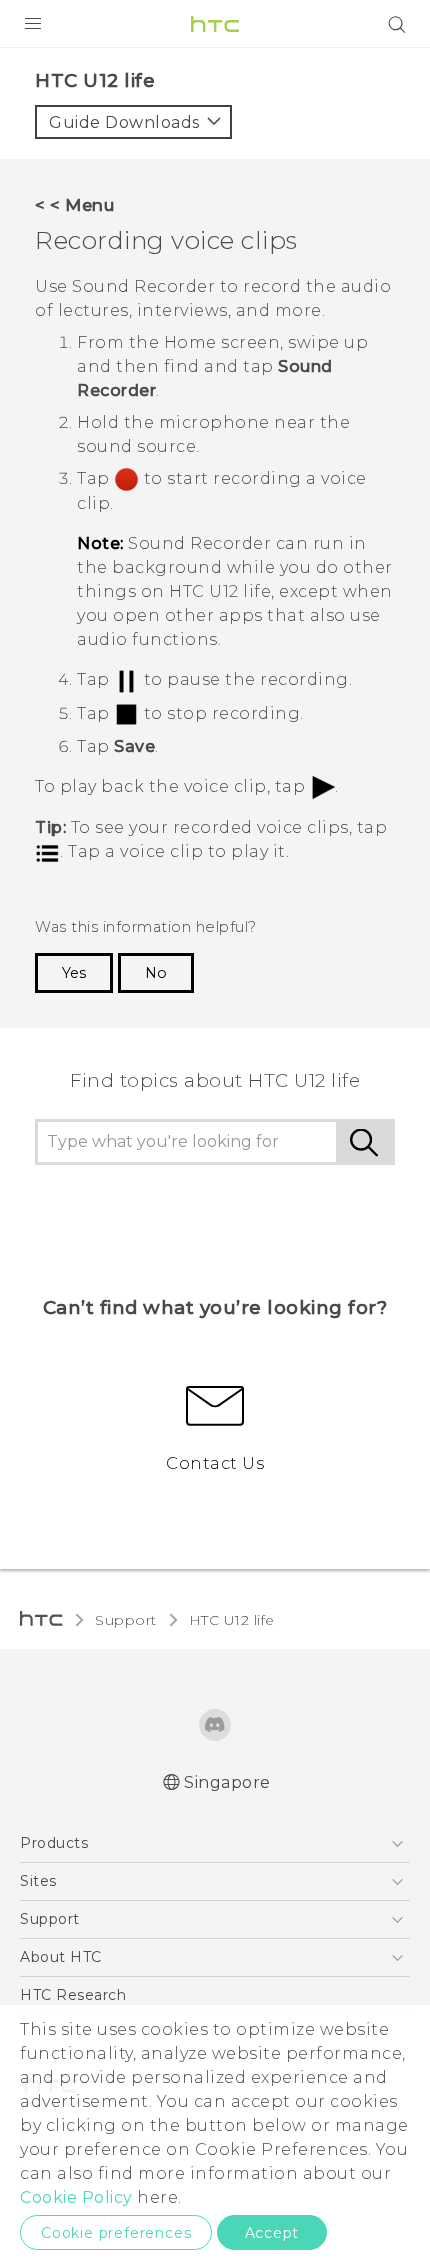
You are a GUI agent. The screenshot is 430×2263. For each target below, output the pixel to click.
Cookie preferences (116, 2233)
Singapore (227, 1782)
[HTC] (215, 24)
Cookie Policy (76, 2197)
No (156, 973)
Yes (74, 973)
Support (126, 1620)
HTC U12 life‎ (232, 1620)
